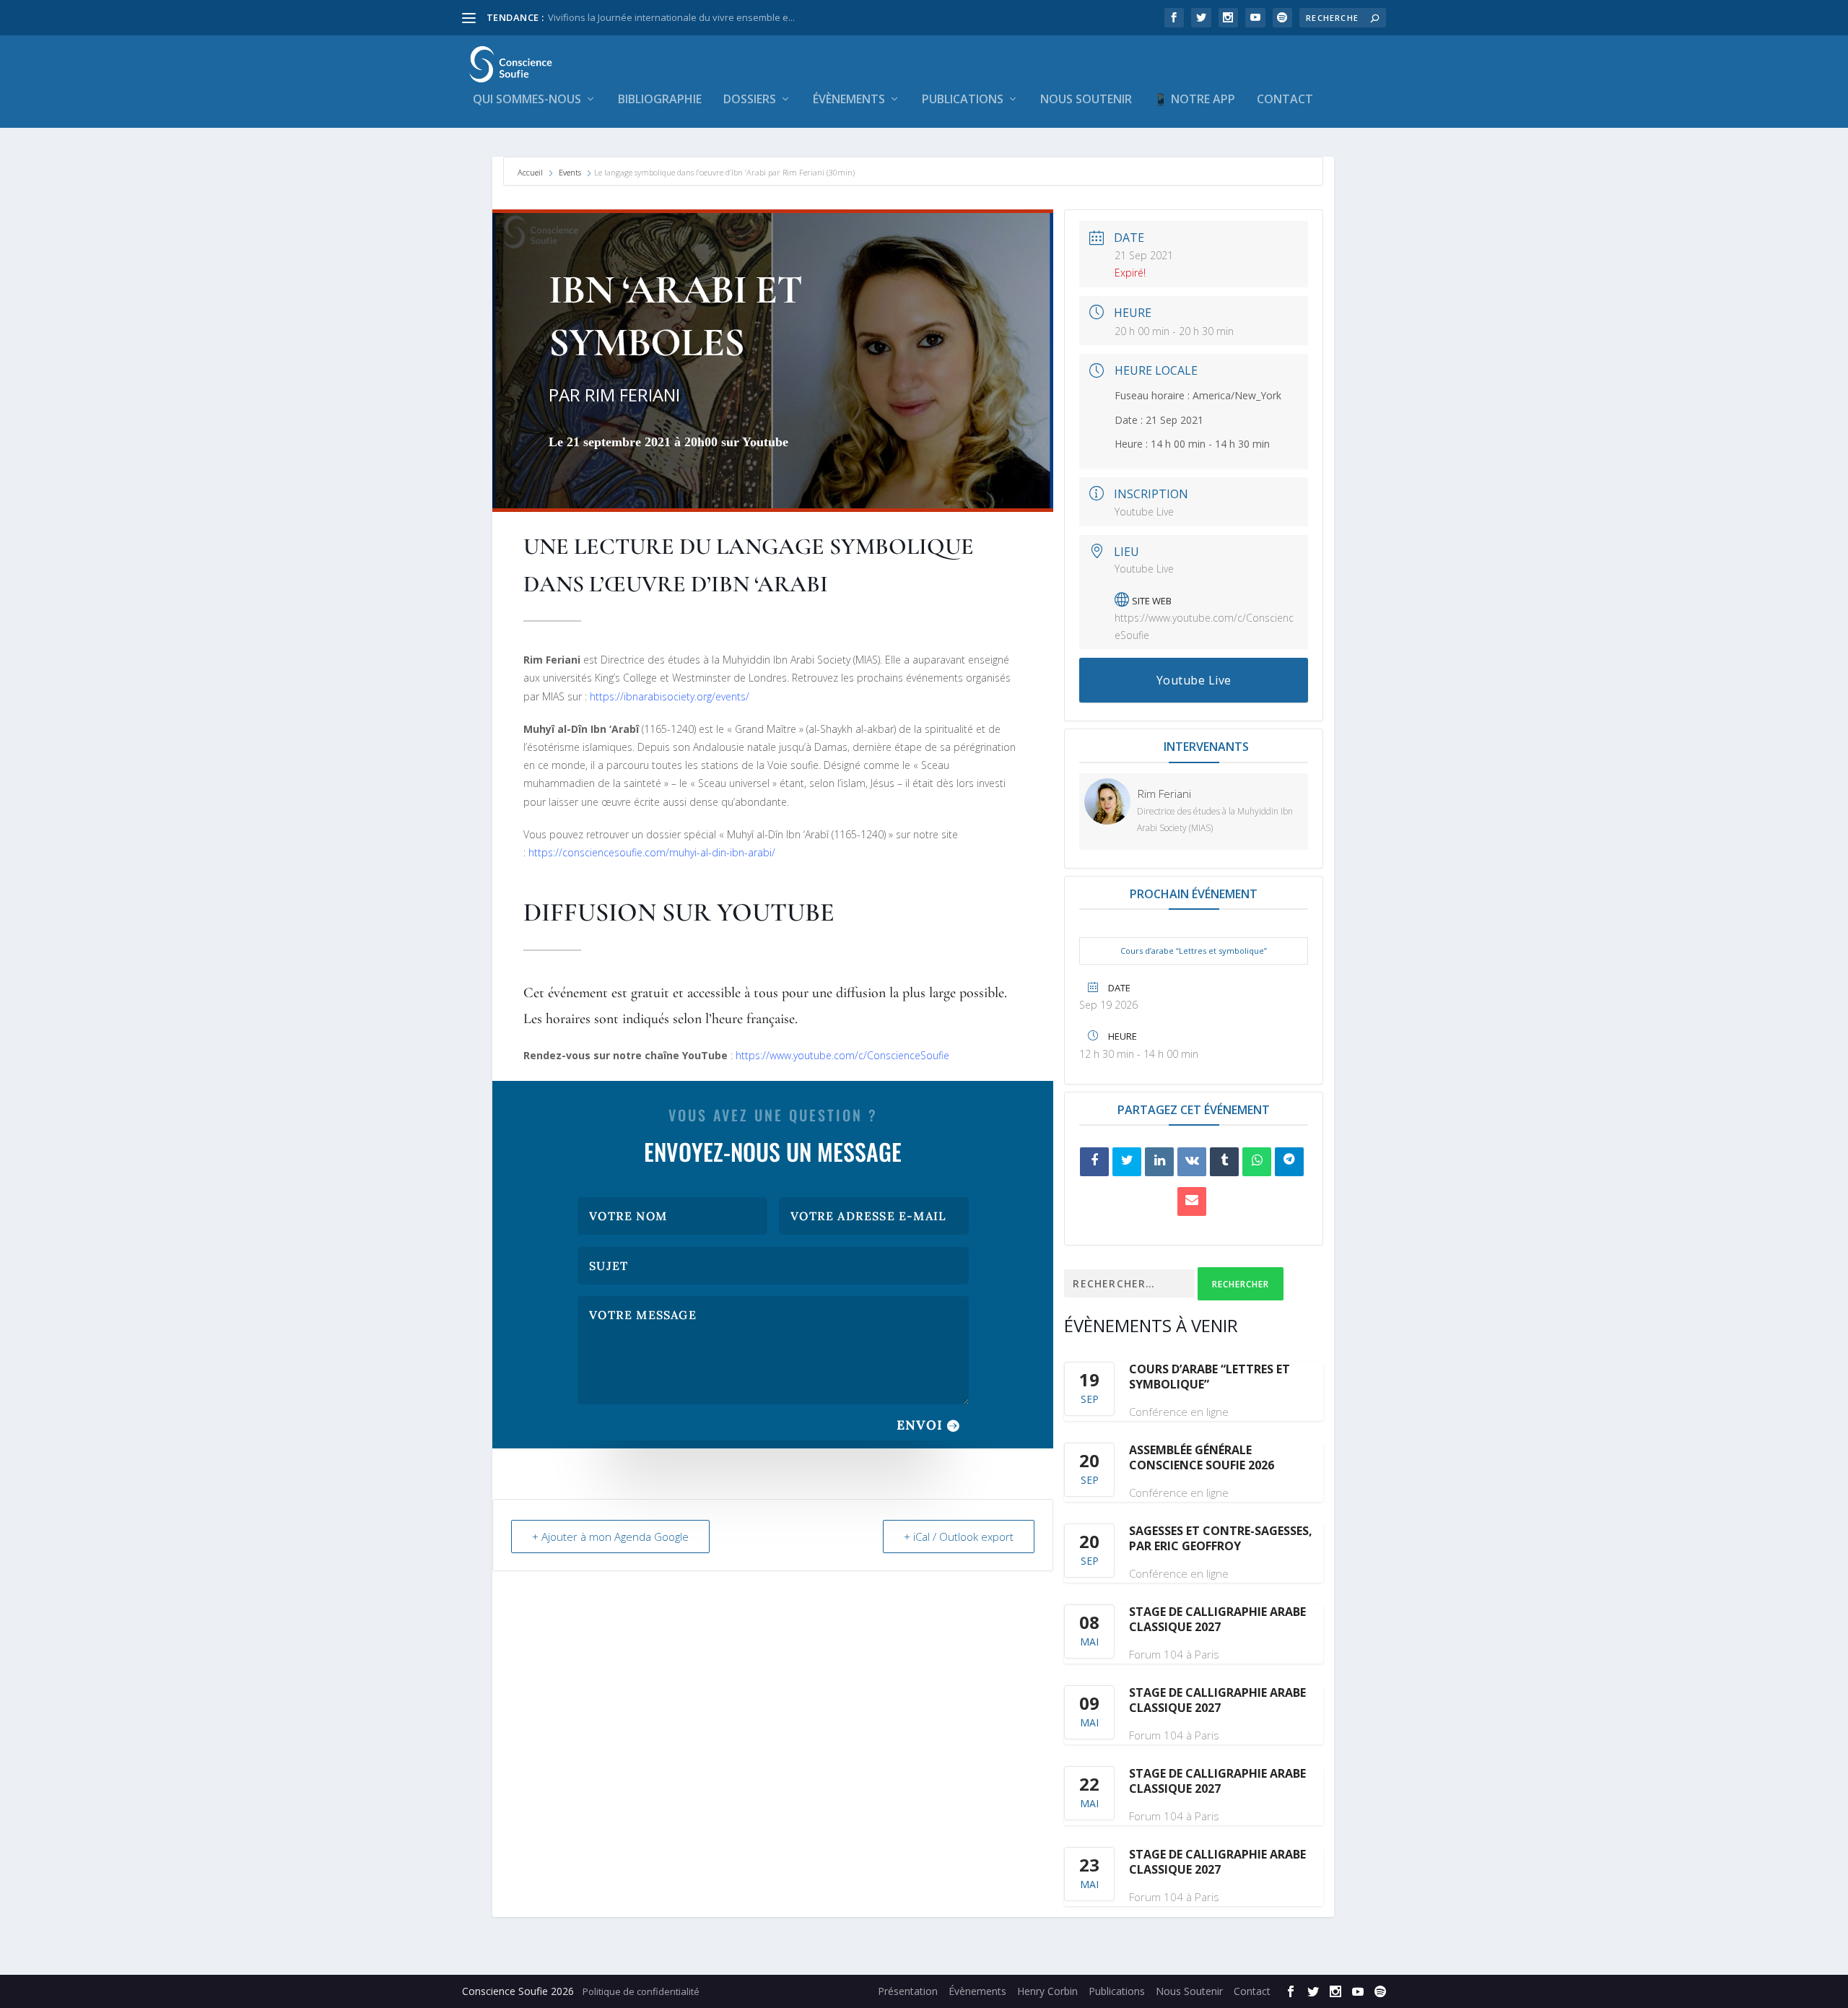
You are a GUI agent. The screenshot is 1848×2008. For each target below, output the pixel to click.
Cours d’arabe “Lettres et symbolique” (1194, 951)
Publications (963, 100)
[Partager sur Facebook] (1094, 1162)
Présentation (908, 1991)
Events (570, 172)
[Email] (1192, 1201)
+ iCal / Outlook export (959, 1537)
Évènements (849, 100)
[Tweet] (1127, 1162)
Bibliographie (660, 100)
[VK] (1192, 1162)
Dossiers (750, 100)
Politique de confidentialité (641, 1991)
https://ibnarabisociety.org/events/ (670, 696)
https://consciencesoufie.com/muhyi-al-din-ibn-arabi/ (652, 852)
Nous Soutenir (1086, 100)
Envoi (920, 1425)
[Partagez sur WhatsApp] (1257, 1162)
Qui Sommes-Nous (527, 100)
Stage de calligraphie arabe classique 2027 (1217, 1619)
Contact (1285, 100)
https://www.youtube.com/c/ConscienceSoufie (841, 1055)
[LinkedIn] (1159, 1162)
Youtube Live (1144, 512)
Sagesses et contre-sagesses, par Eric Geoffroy (1221, 1538)
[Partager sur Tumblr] (1224, 1162)
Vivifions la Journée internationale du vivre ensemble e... (671, 17)
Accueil (531, 172)
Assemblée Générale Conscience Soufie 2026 (1202, 1457)
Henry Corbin (1047, 1991)
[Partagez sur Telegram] (1289, 1162)
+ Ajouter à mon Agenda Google (610, 1537)
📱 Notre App (1194, 100)
